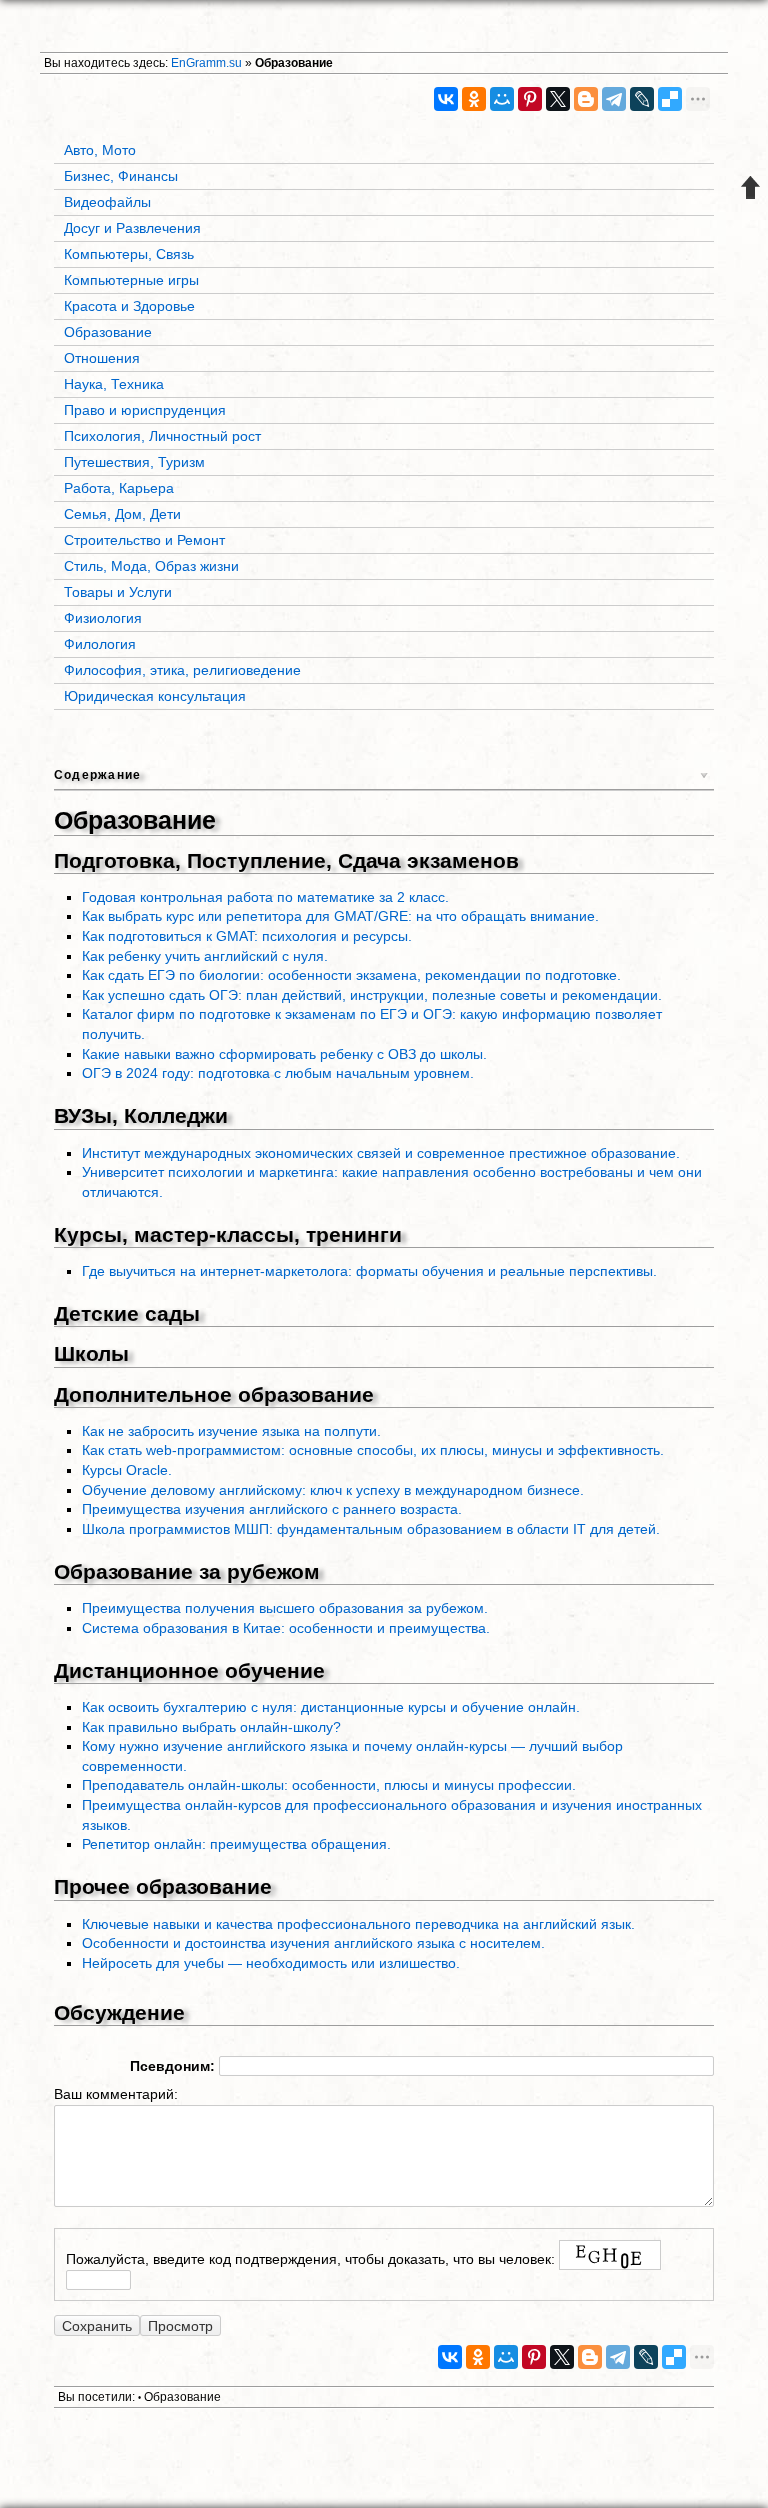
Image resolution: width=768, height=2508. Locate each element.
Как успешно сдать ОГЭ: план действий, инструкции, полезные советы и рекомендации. (372, 995)
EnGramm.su (206, 63)
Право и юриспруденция (145, 410)
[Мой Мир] (502, 99)
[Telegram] (614, 99)
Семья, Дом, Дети (122, 514)
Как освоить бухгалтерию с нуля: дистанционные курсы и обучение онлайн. (331, 1707)
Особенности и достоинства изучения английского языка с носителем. (313, 1943)
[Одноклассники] (474, 99)
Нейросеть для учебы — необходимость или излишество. (271, 1963)
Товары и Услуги (118, 592)
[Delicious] (670, 99)
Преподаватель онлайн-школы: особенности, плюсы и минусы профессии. (329, 1785)
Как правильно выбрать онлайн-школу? (211, 1727)
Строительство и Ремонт (144, 540)
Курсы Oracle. (127, 1470)
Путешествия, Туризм (134, 462)
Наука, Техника (114, 384)
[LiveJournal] (642, 99)
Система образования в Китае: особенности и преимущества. (286, 1628)
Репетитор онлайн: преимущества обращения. (236, 1844)
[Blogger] (586, 99)
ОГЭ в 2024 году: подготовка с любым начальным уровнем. (278, 1073)
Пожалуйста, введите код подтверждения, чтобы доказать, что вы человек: (310, 2259)
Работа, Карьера (119, 488)
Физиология (103, 618)
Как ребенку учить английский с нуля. (205, 956)
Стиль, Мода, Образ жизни (151, 566)
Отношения (102, 358)
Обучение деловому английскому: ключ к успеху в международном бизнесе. (333, 1490)
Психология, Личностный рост (162, 436)
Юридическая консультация (155, 696)
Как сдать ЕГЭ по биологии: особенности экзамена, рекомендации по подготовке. (351, 975)
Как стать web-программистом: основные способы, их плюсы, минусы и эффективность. (373, 1450)
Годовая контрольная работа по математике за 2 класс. (265, 897)
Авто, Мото (100, 150)
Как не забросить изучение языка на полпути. (231, 1431)
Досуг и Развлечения (132, 228)
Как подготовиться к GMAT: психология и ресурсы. (247, 936)
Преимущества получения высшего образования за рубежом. (285, 1608)
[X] (558, 99)
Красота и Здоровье (129, 306)
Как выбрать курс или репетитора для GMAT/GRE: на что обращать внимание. (340, 916)
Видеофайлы (107, 202)
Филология (100, 644)
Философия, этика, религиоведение (182, 670)
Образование (294, 63)
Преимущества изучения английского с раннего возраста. (272, 1509)
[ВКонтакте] (446, 99)
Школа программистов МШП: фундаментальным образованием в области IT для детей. (371, 1529)
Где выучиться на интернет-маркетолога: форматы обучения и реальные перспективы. (369, 1271)
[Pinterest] (530, 99)
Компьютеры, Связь (129, 254)
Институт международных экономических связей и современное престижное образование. (381, 1153)
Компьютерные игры (131, 280)
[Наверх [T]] (751, 187)
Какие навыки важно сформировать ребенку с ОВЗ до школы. (284, 1054)
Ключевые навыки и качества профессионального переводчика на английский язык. (358, 1924)
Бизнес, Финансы (121, 176)
